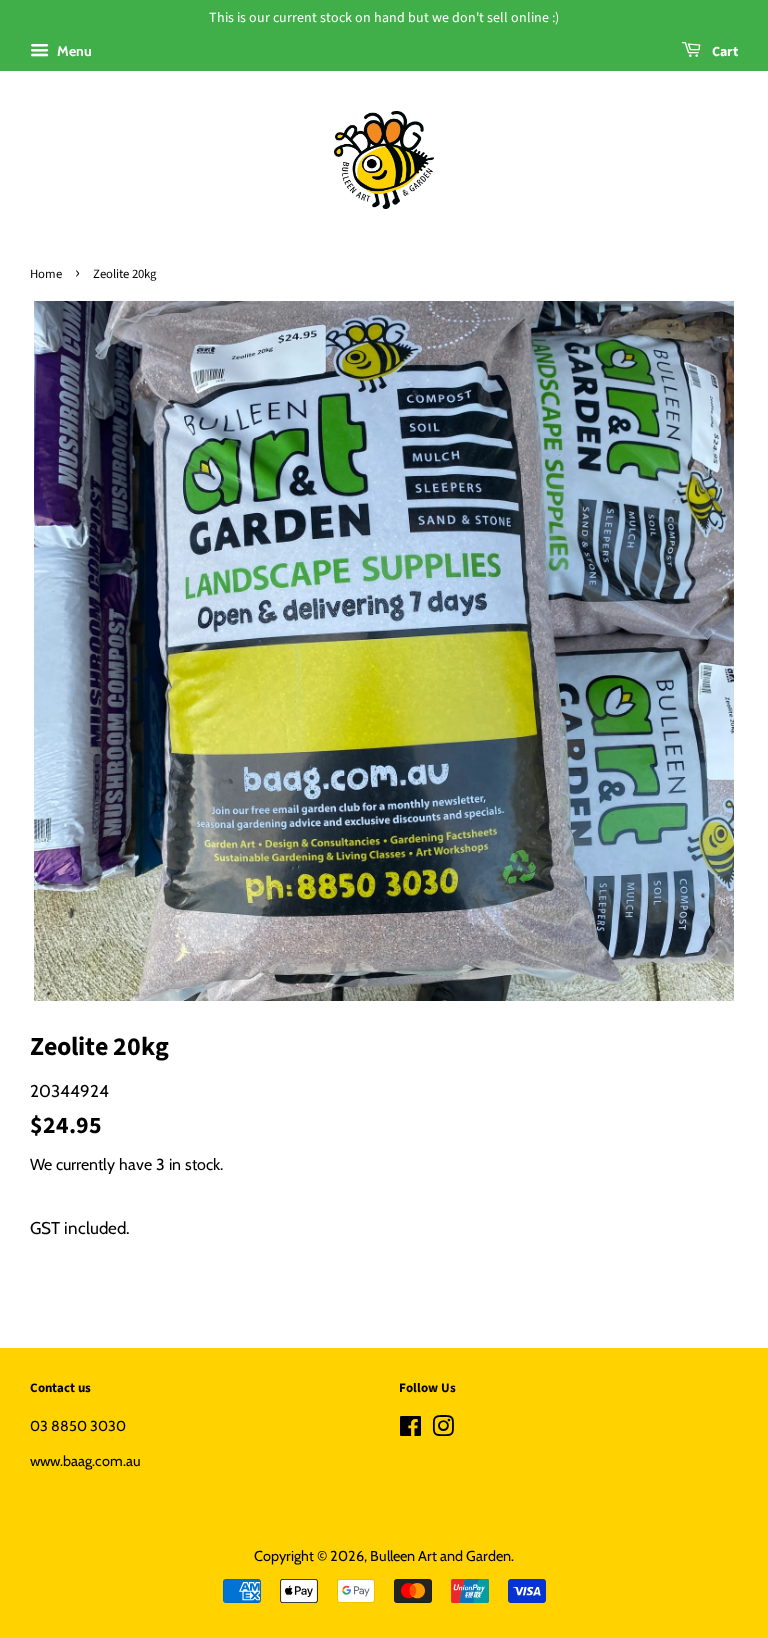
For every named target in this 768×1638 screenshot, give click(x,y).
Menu (73, 51)
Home (46, 274)
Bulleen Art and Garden (440, 1556)
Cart (723, 52)
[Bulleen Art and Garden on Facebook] (410, 1430)
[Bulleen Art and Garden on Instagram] (443, 1430)
